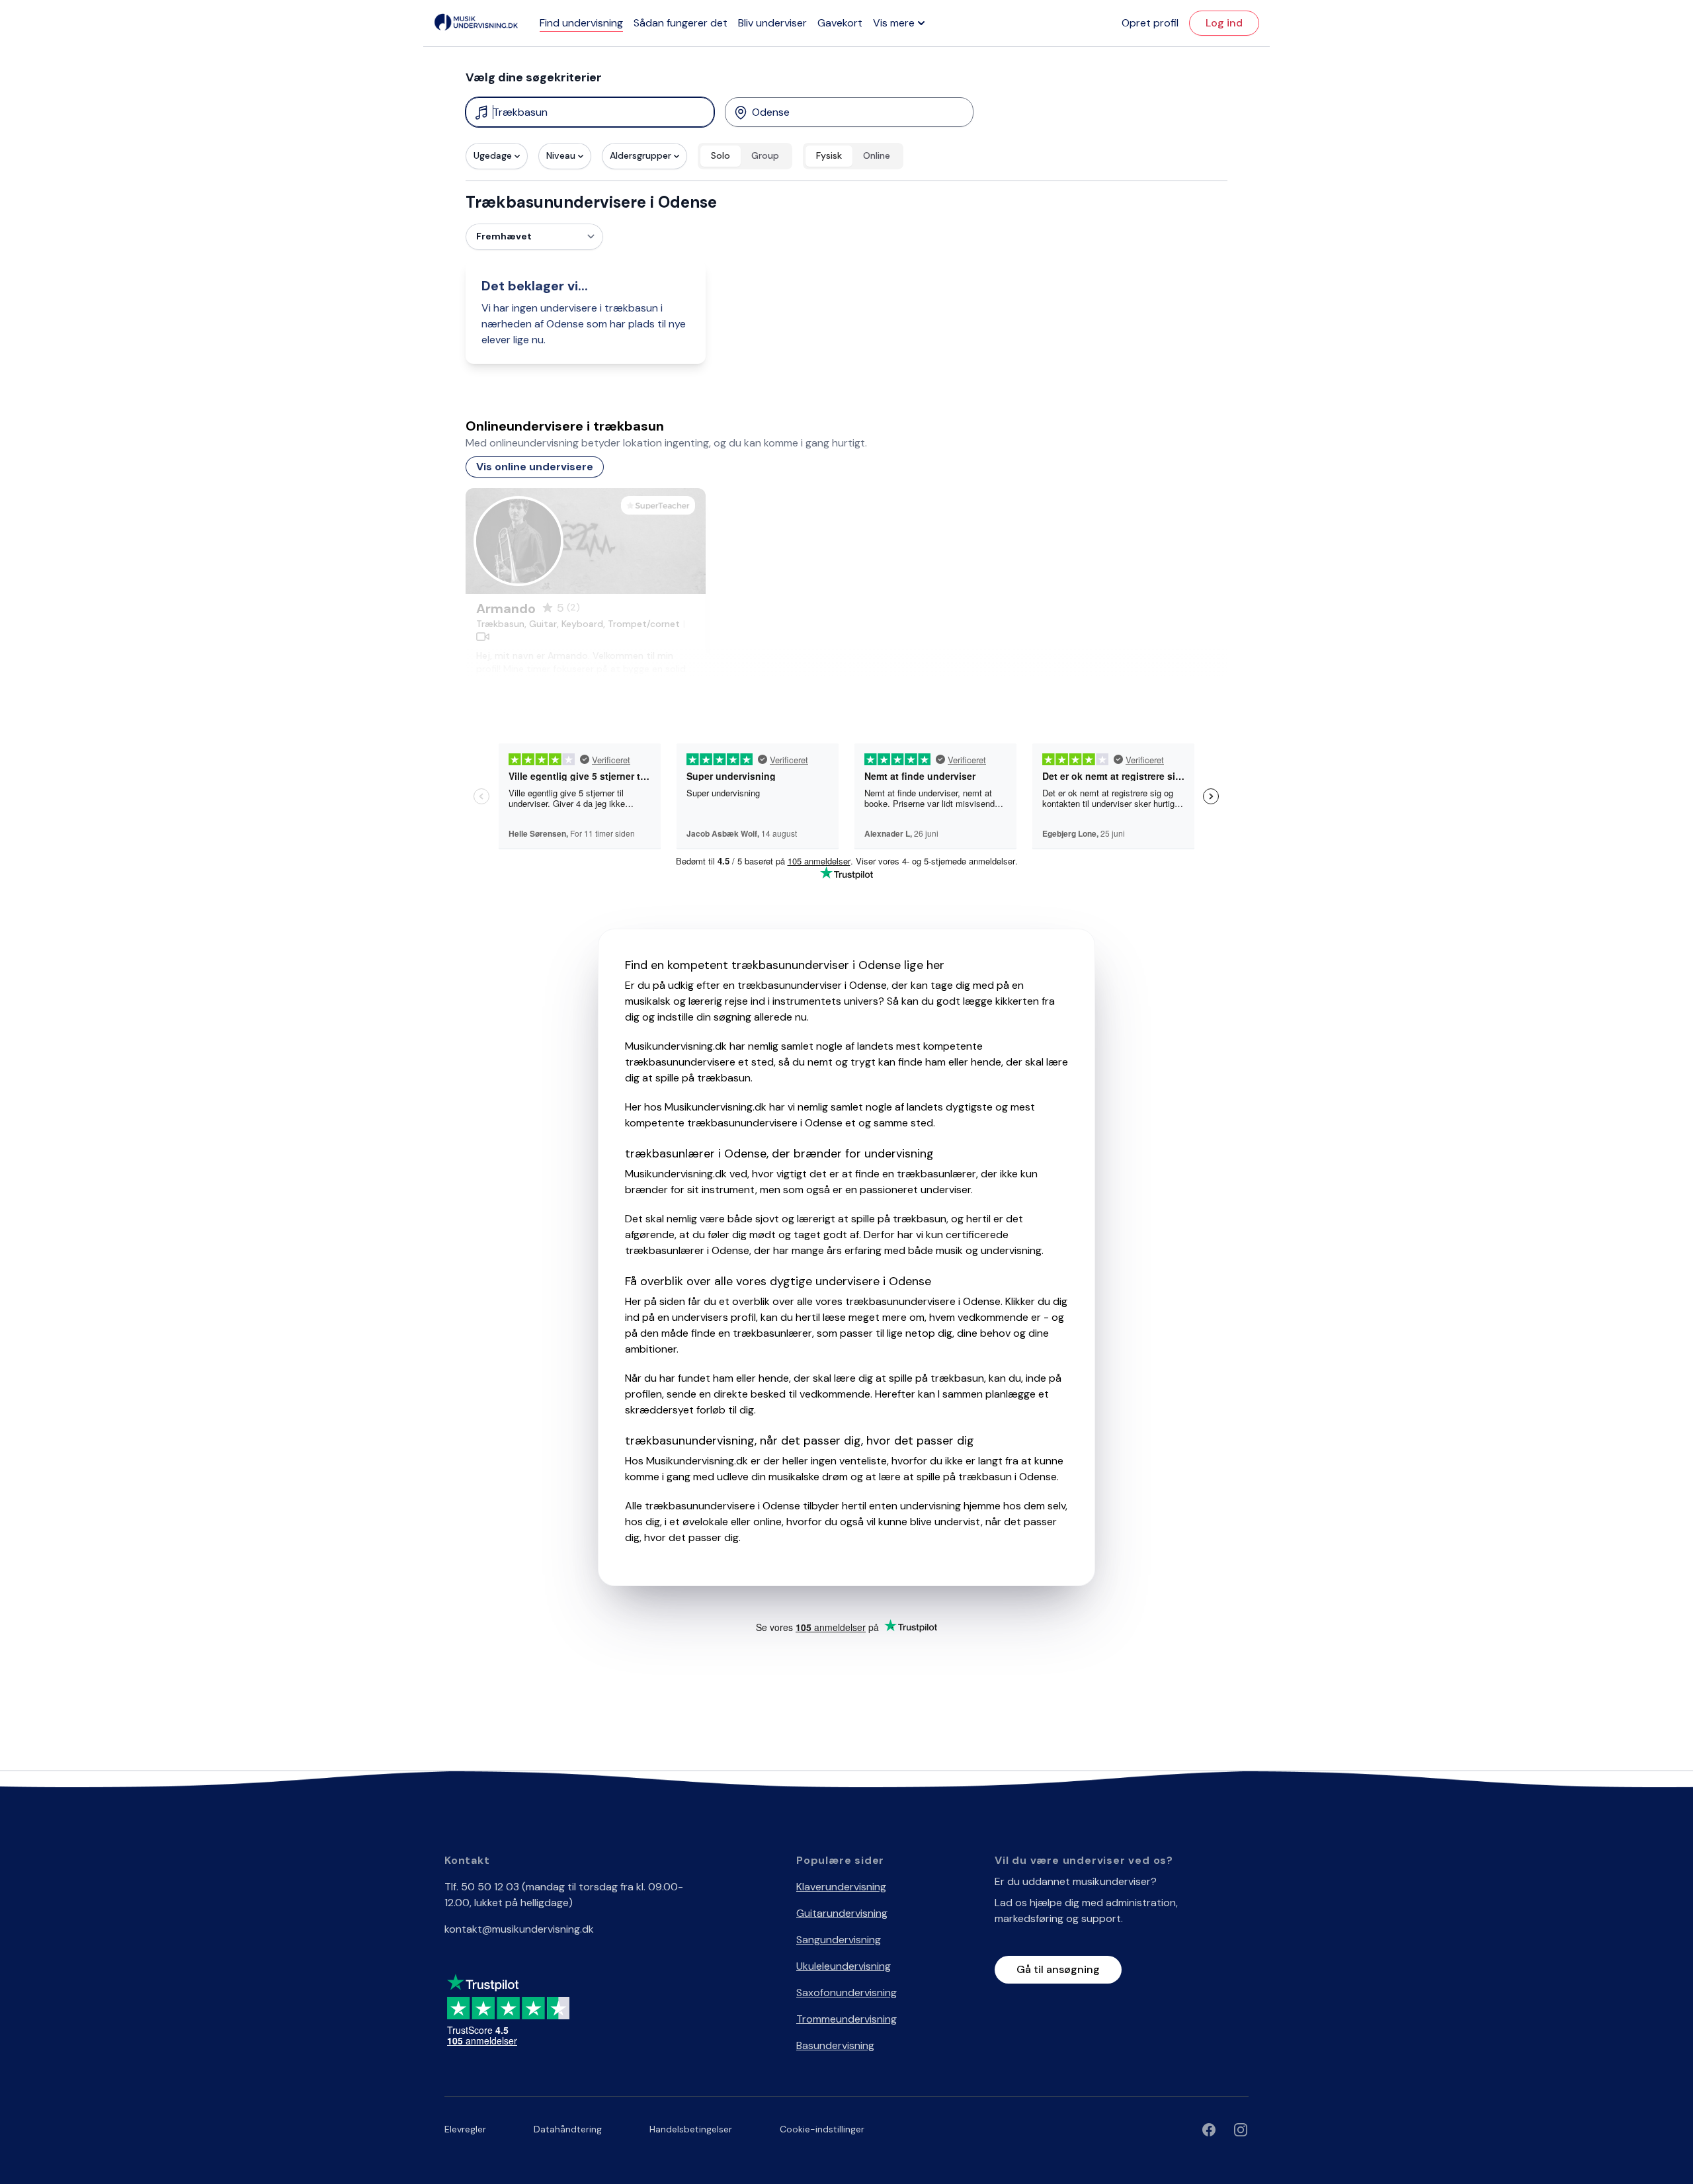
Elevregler (465, 2129)
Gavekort (840, 23)
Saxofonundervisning (846, 1993)
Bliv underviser (772, 23)
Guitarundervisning (842, 1913)
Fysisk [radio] (829, 155)
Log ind (1224, 23)
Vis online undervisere (535, 467)
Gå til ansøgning (1058, 1969)
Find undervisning (581, 23)
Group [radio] (765, 155)
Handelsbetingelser (691, 2129)
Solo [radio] (721, 155)
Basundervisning (835, 2045)
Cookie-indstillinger (822, 2129)
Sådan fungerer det (681, 23)
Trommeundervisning (846, 2019)
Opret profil (1150, 23)
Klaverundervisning (841, 1887)
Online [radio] (877, 155)
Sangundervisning (839, 1940)
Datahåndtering (568, 2129)
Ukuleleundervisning (844, 1966)
